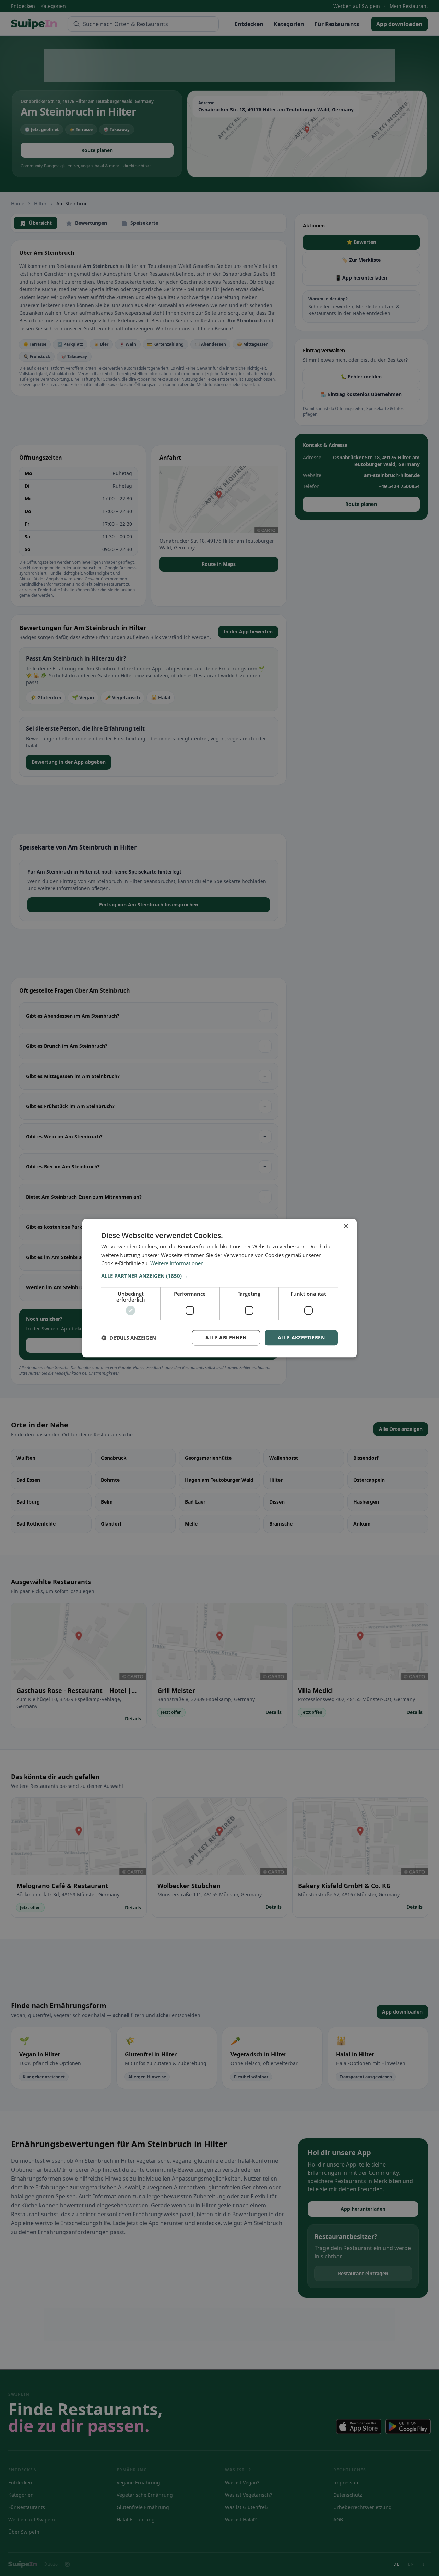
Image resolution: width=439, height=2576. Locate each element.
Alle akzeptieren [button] (301, 1337)
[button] (219, 1276)
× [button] (346, 1227)
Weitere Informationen (177, 1263)
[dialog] (219, 1288)
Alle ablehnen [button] (226, 1337)
